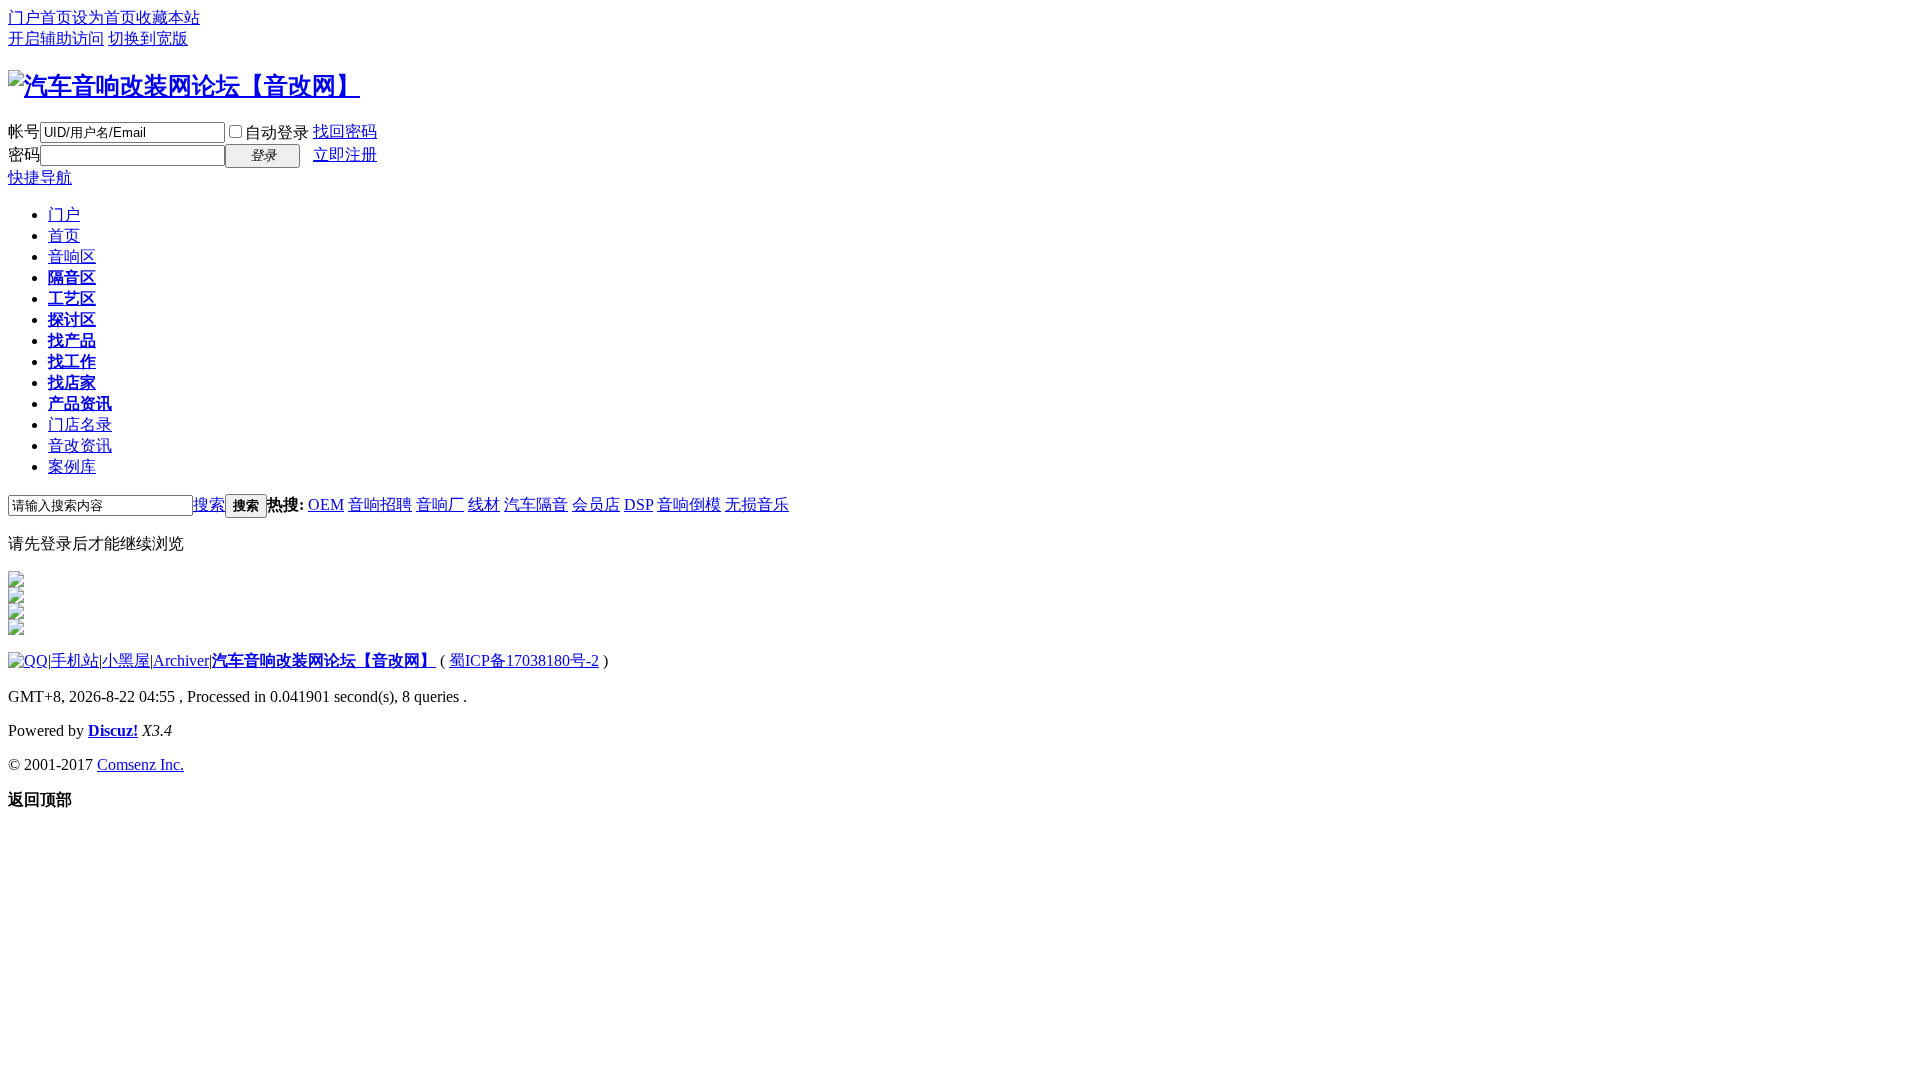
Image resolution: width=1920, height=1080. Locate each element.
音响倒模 (689, 504)
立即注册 (345, 154)
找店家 (72, 382)
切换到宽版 (148, 38)
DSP (638, 504)
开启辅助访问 (56, 38)
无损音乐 (757, 504)
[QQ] (28, 660)
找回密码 (345, 131)
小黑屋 (126, 660)
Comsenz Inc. (140, 764)
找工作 (72, 361)
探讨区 (72, 319)
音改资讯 (80, 445)
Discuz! (113, 730)
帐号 (24, 131)
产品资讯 (80, 403)
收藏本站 (168, 17)
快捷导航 (40, 177)
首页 (64, 235)
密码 (24, 154)
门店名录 (80, 424)
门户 (64, 214)
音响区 (72, 256)
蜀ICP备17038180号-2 (524, 660)
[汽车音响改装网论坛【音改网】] (184, 86)
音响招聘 (380, 504)
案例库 (72, 466)
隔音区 (72, 277)
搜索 (209, 504)
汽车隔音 (536, 504)
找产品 (72, 340)
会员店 (596, 504)
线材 (484, 504)
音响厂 (440, 504)
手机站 (75, 660)
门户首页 (40, 17)
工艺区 (72, 298)
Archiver (181, 660)
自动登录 (277, 132)
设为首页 (104, 17)
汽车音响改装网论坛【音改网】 (324, 660)
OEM (326, 504)
